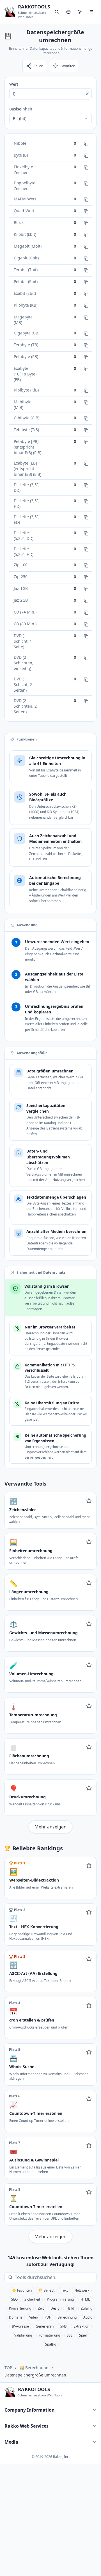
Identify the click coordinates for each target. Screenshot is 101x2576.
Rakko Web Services (27, 2426)
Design (56, 2308)
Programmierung (60, 2299)
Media (11, 2442)
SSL (70, 2335)
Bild (71, 2308)
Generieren (45, 2326)
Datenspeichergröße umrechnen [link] (35, 2375)
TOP (8, 2368)
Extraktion (81, 2326)
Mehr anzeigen (50, 1827)
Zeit (41, 2308)
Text (64, 2290)
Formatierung (49, 2335)
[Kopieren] (86, 144)
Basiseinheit (21, 109)
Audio (88, 2317)
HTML (85, 2299)
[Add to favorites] (89, 1501)
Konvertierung (20, 2308)
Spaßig (51, 2344)
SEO (14, 2299)
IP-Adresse (20, 2326)
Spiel (83, 2335)
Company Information (30, 2410)
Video (34, 2317)
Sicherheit (32, 2299)
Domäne (16, 2317)
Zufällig (87, 2308)
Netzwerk (82, 2290)
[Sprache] (68, 12)
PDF (48, 2317)
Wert (14, 84)
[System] (80, 12)
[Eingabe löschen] (87, 94)
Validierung (23, 2335)
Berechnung (67, 2317)
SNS (64, 2326)
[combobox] (50, 119)
